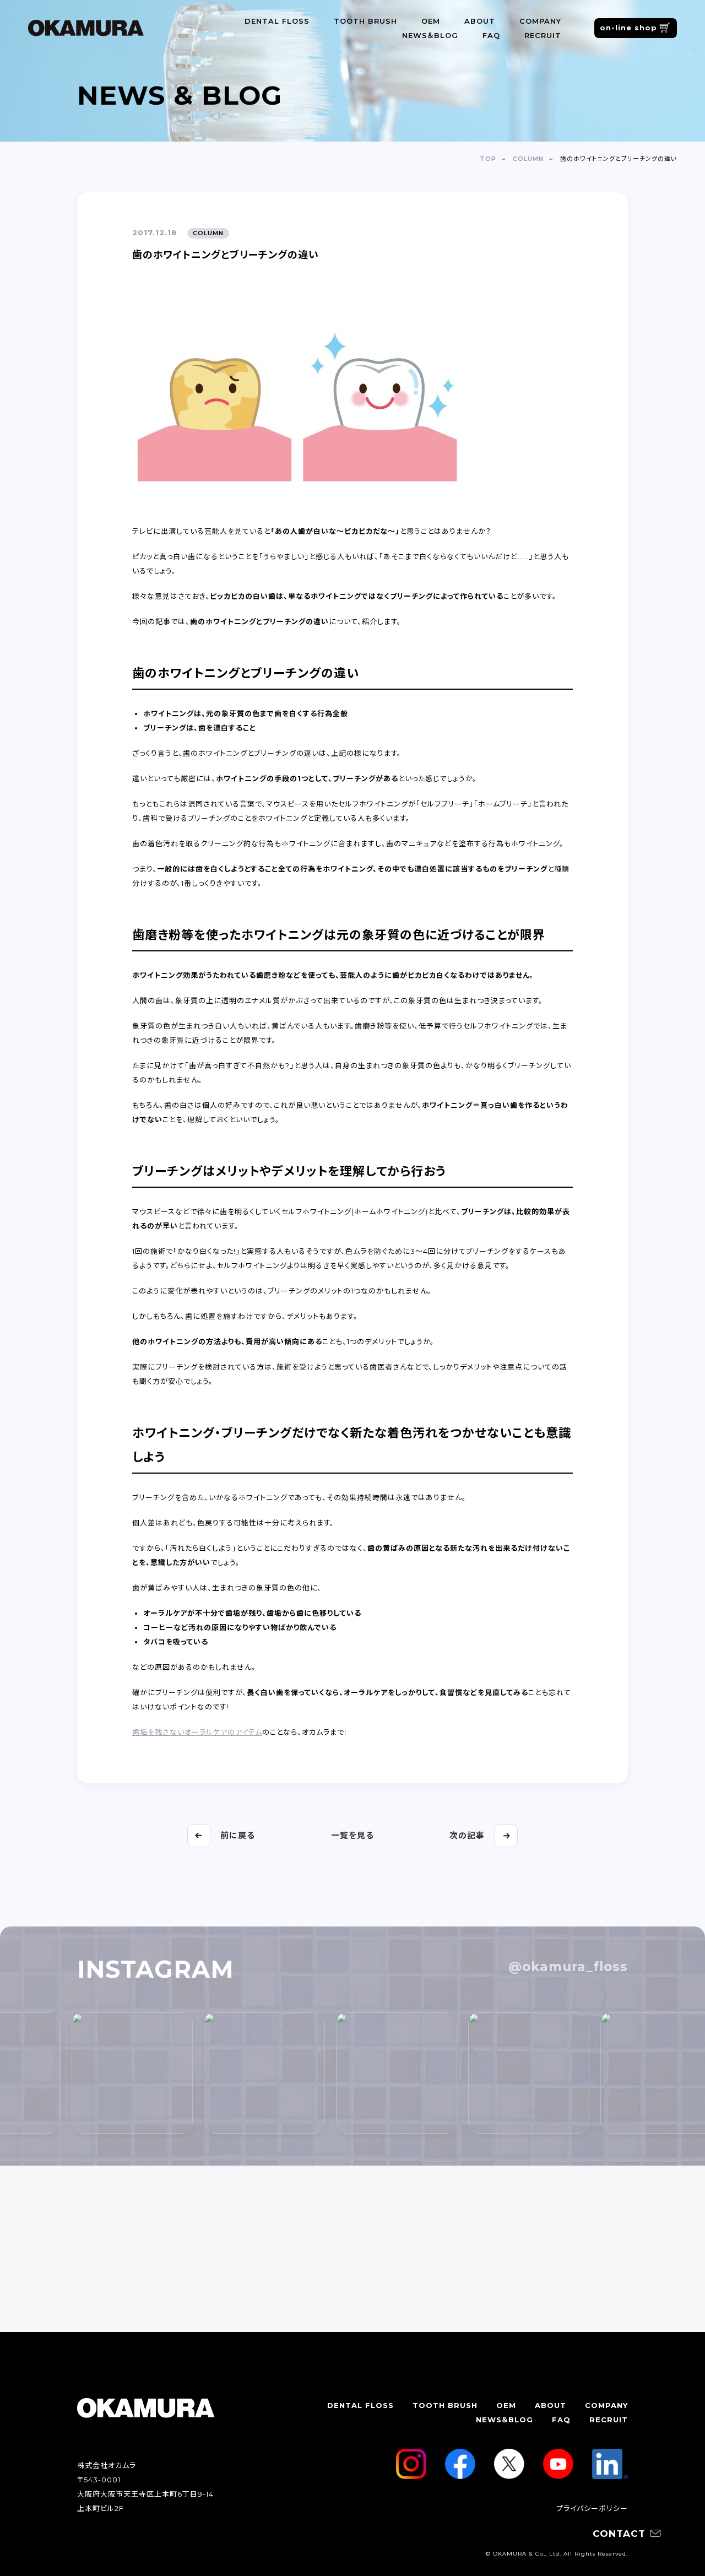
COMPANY (540, 21)
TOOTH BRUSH (365, 21)
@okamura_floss (568, 1967)
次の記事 (467, 1835)
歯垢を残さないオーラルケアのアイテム (197, 1732)
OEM (431, 21)
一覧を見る (352, 1835)
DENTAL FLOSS (277, 21)
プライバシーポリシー (592, 2508)
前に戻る (238, 1835)
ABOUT (480, 21)
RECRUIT (543, 35)
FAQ (491, 35)
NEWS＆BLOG (430, 35)
